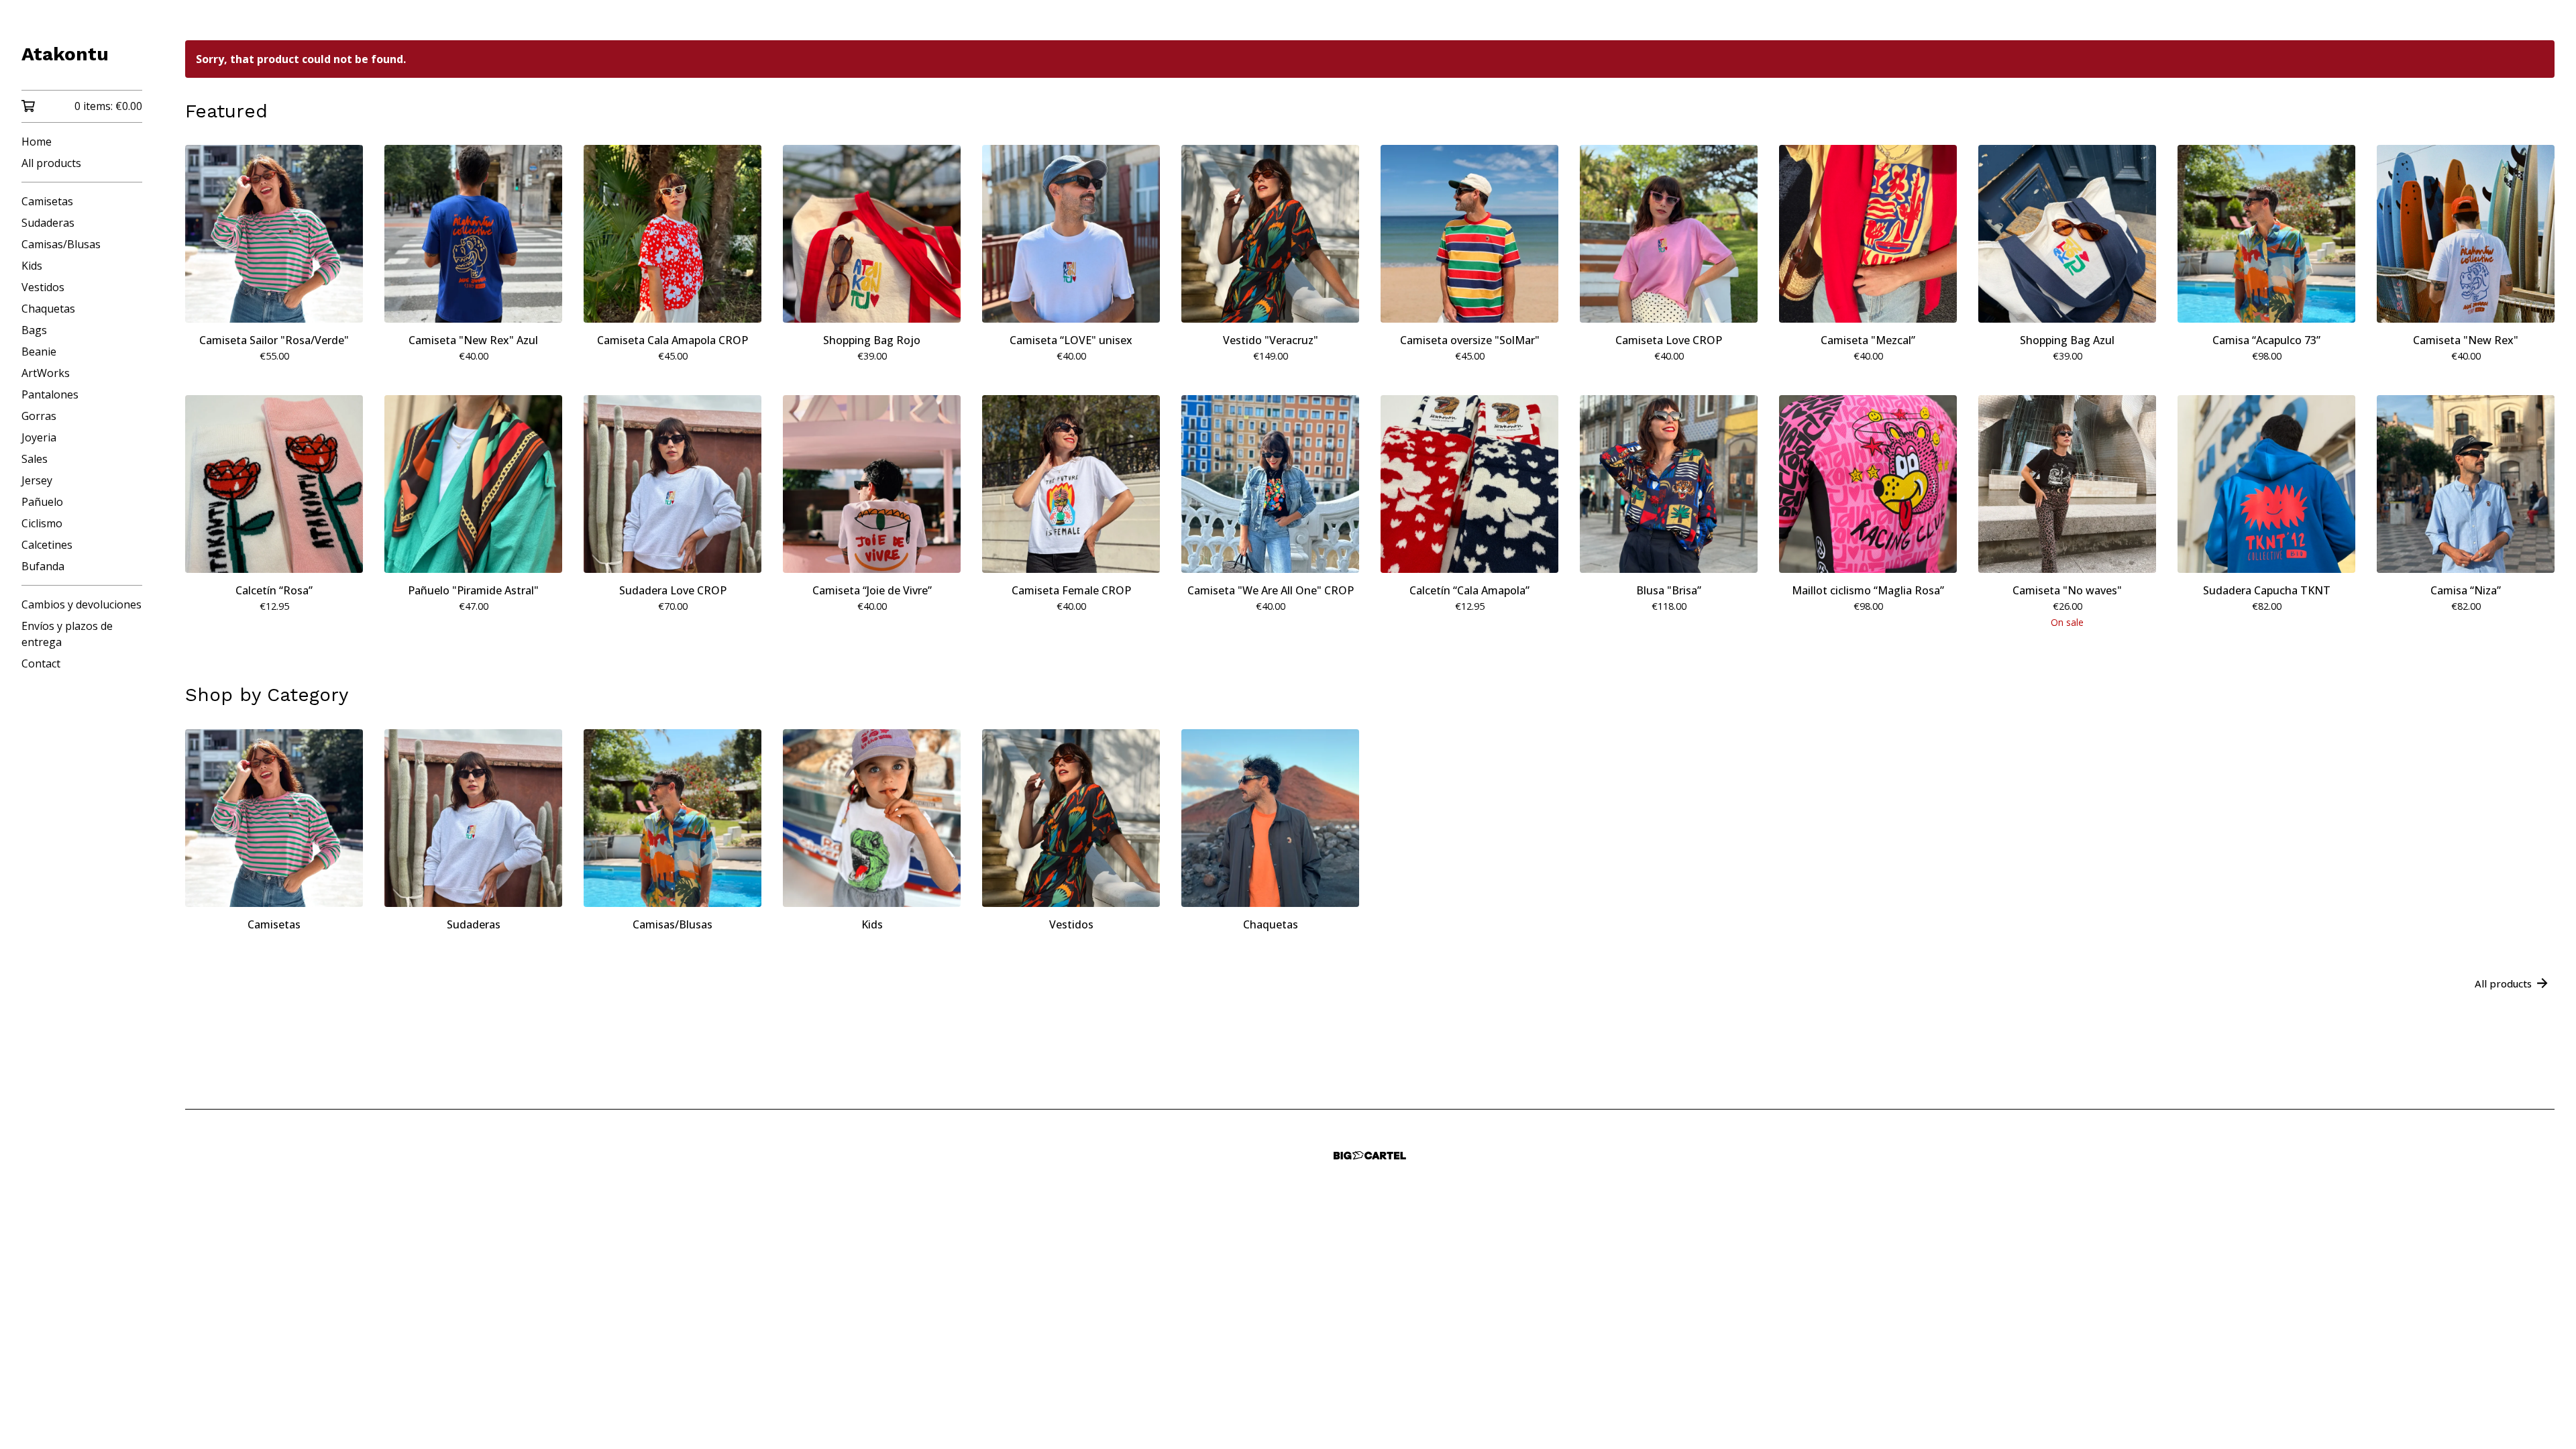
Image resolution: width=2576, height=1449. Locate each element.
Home (37, 142)
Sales (35, 459)
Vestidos (43, 287)
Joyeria (39, 437)
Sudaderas (48, 223)
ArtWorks (46, 373)
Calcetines (47, 545)
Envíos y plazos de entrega (67, 634)
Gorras (39, 416)
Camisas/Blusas (61, 244)
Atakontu (65, 54)
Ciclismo (42, 523)
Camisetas (47, 201)
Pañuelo (42, 502)
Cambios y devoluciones (82, 604)
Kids (32, 266)
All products (51, 163)
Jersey (37, 480)
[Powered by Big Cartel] (1370, 1156)
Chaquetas (48, 309)
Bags (34, 330)
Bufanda (43, 566)
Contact (41, 663)
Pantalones (50, 394)
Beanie (39, 352)
